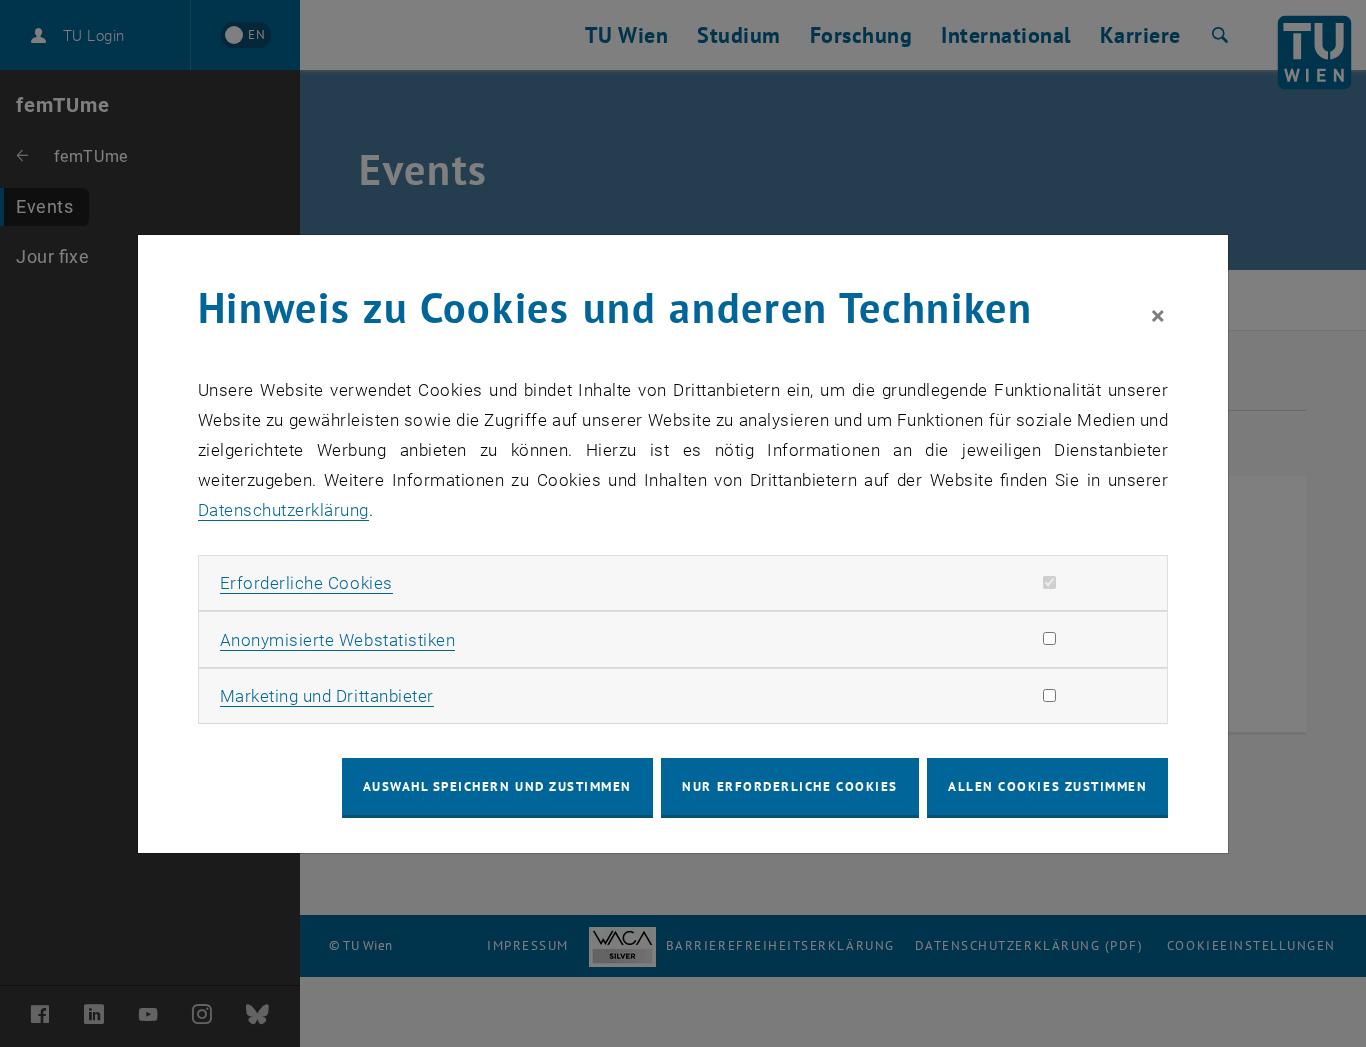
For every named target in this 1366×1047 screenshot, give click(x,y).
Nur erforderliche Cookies (789, 786)
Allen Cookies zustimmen (1047, 786)
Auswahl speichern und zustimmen (497, 786)
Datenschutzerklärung (283, 510)
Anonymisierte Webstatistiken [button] (337, 640)
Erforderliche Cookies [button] (306, 583)
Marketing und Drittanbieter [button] (327, 696)
